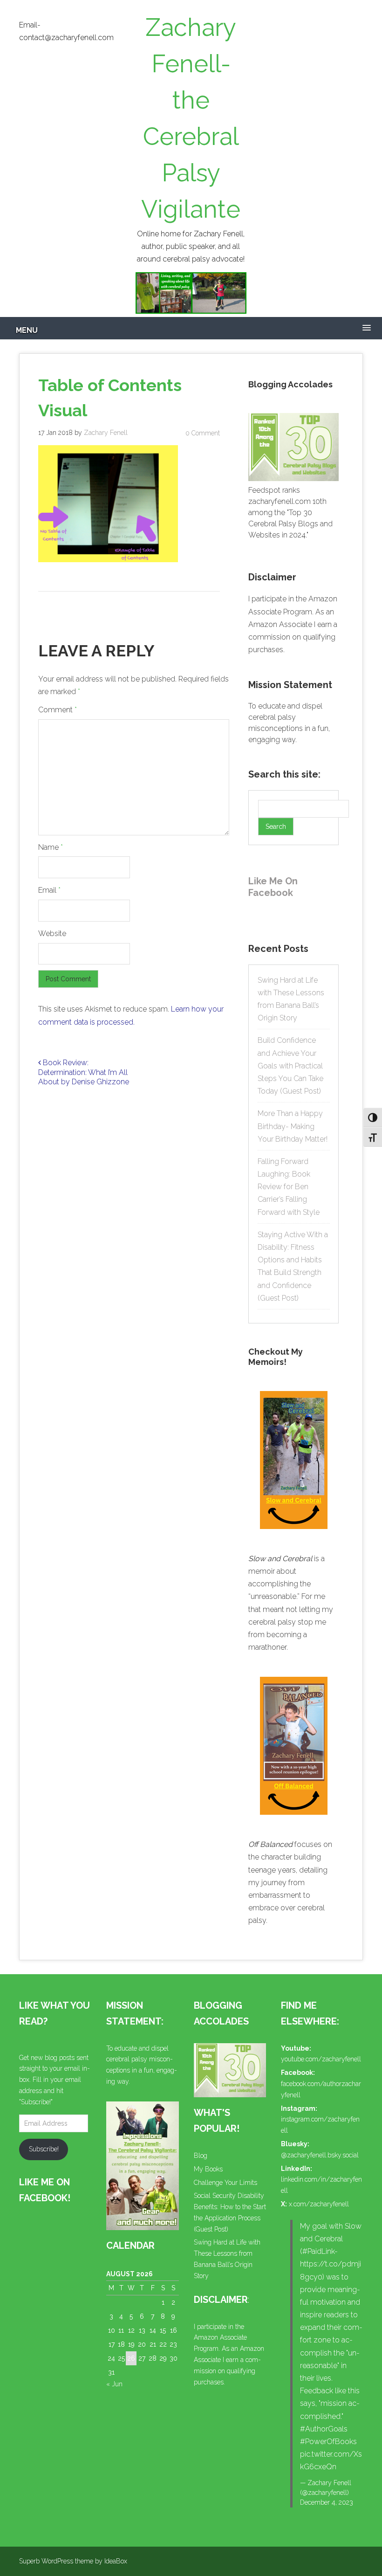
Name (51, 847)
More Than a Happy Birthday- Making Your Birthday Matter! (293, 1126)
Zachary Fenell (106, 433)
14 (153, 2330)
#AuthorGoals (324, 2429)
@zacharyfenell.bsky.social (320, 2155)
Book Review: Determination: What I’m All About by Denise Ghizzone (84, 1072)
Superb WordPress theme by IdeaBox (73, 2561)
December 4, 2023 (327, 2502)
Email (49, 890)
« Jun (114, 2384)
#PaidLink (318, 2251)
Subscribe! (44, 2149)
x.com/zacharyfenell (319, 2204)
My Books (208, 2169)
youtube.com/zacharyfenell (321, 2059)
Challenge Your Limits (225, 2183)
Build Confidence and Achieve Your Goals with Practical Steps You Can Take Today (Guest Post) (290, 1066)
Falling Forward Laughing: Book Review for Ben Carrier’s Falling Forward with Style (289, 1187)
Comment (58, 710)
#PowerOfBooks (328, 2442)
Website (52, 933)
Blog (201, 2156)
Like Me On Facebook (273, 887)
